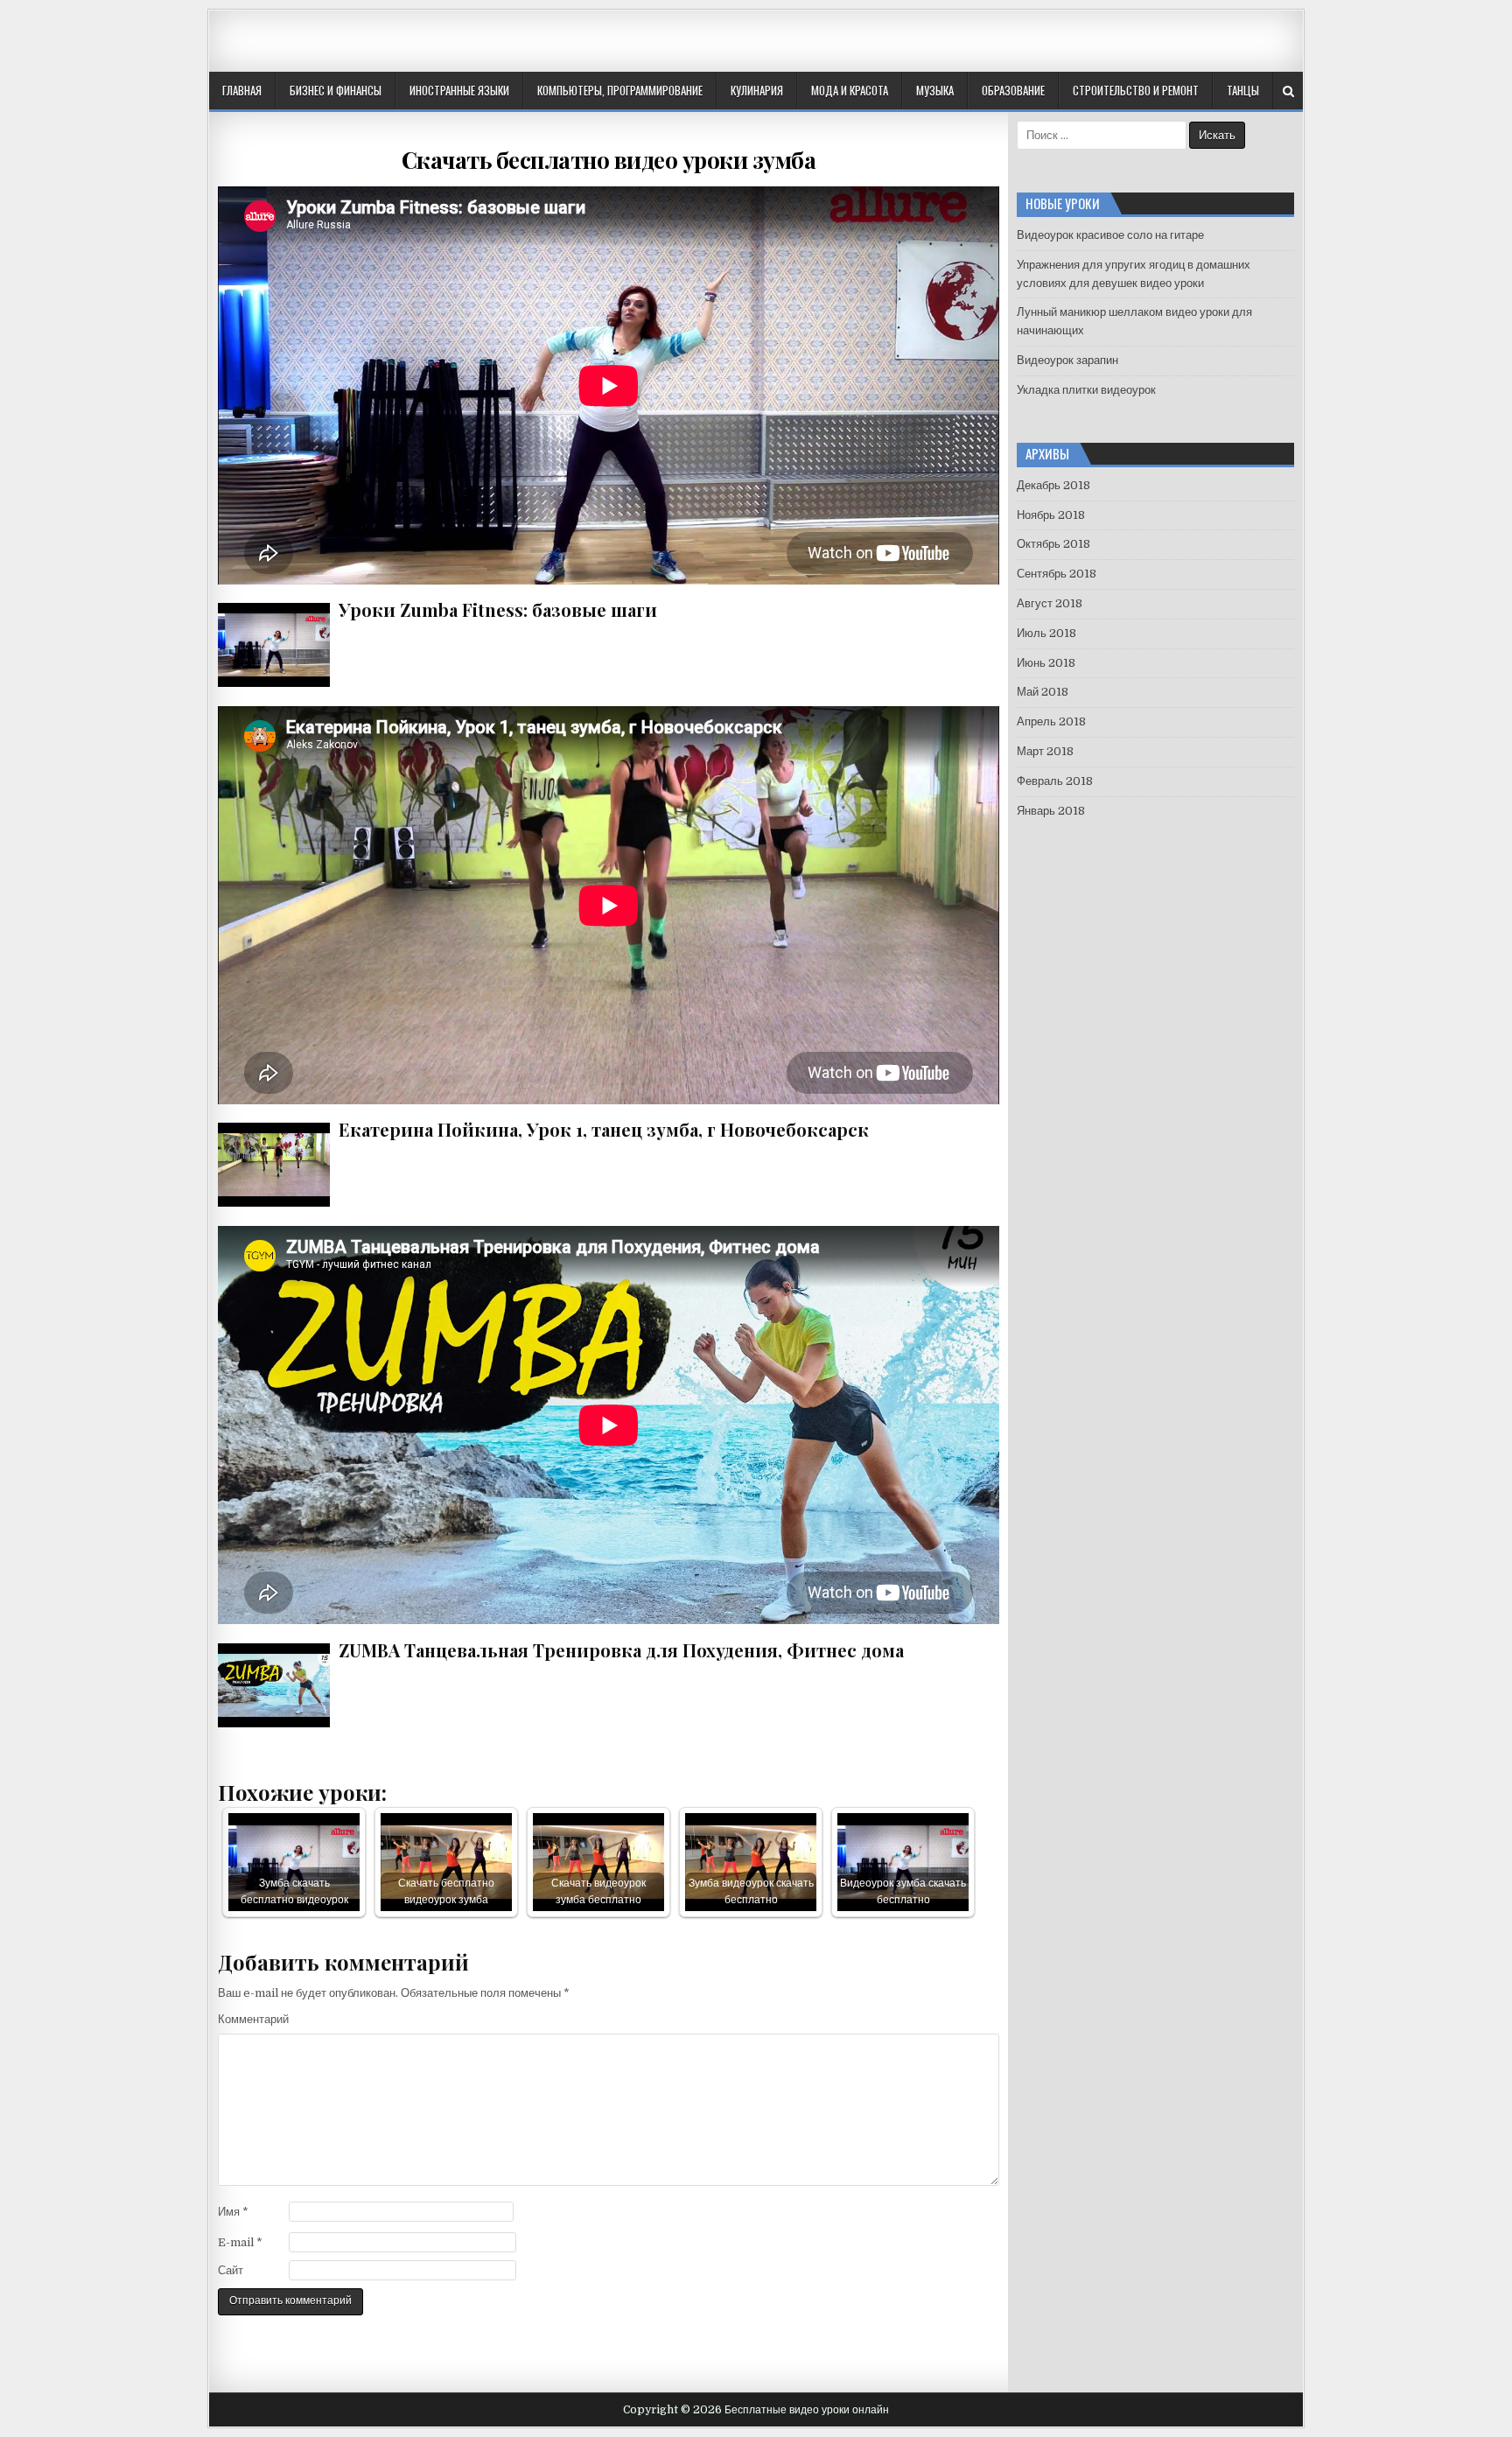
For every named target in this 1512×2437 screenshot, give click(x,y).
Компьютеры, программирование (620, 90)
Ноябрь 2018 (1051, 515)
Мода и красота (850, 90)
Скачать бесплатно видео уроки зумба (609, 160)
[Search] (1288, 91)
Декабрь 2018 (1053, 485)
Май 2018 (1043, 692)
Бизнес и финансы (336, 90)
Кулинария (757, 90)
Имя (233, 2212)
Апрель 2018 (1051, 721)
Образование (1013, 90)
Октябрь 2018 (1053, 544)
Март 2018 (1045, 751)
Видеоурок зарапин (1067, 360)
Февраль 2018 (1055, 781)
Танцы (1243, 90)
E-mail (240, 2242)
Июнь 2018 (1046, 663)
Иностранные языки (459, 90)
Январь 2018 (1051, 811)
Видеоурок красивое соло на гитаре (1110, 235)
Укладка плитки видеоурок (1086, 390)
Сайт (231, 2270)
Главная (242, 90)
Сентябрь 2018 (1057, 574)
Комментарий (253, 2019)
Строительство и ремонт (1136, 90)
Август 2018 (1050, 603)
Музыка (935, 90)
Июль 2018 (1046, 633)
